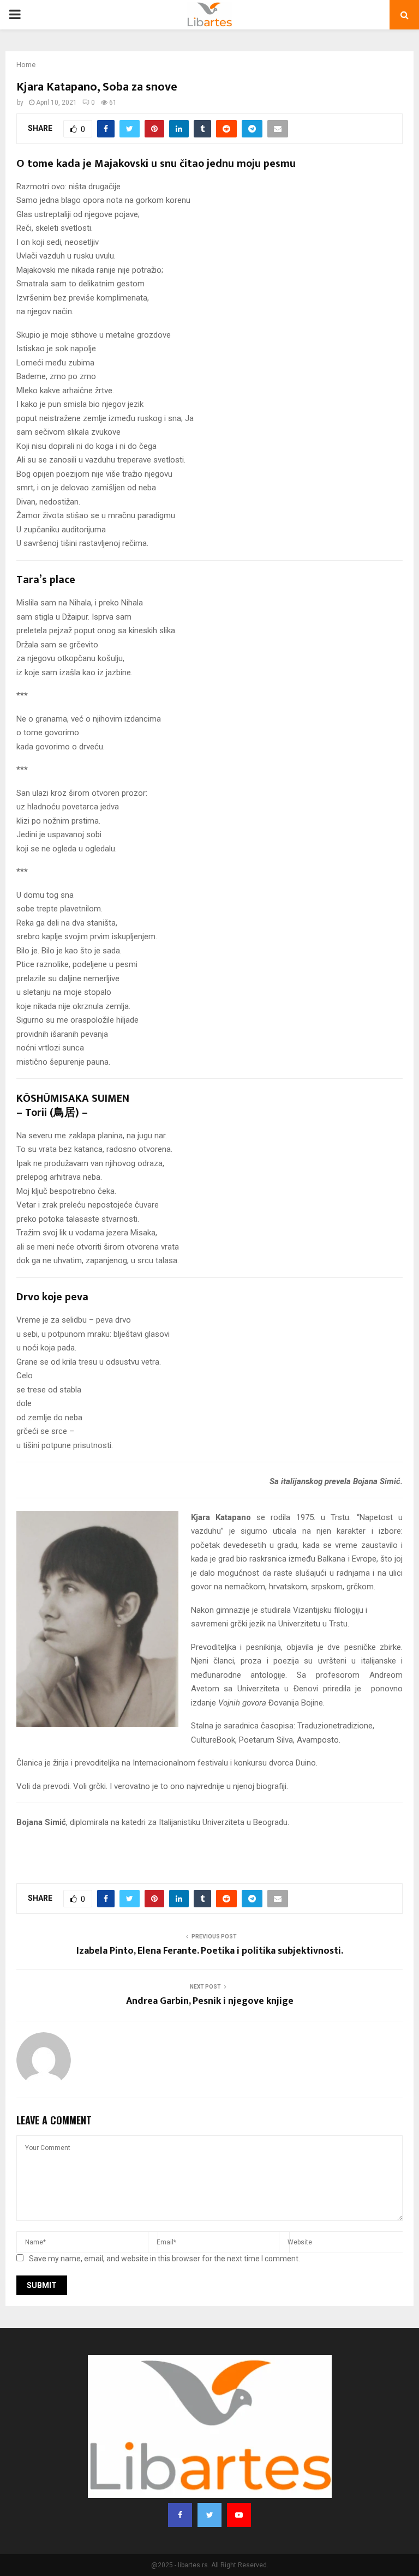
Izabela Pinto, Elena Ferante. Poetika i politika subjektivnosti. (210, 1951)
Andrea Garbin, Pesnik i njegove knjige (210, 2001)
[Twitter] (209, 2515)
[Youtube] (239, 2515)
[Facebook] (180, 2515)
